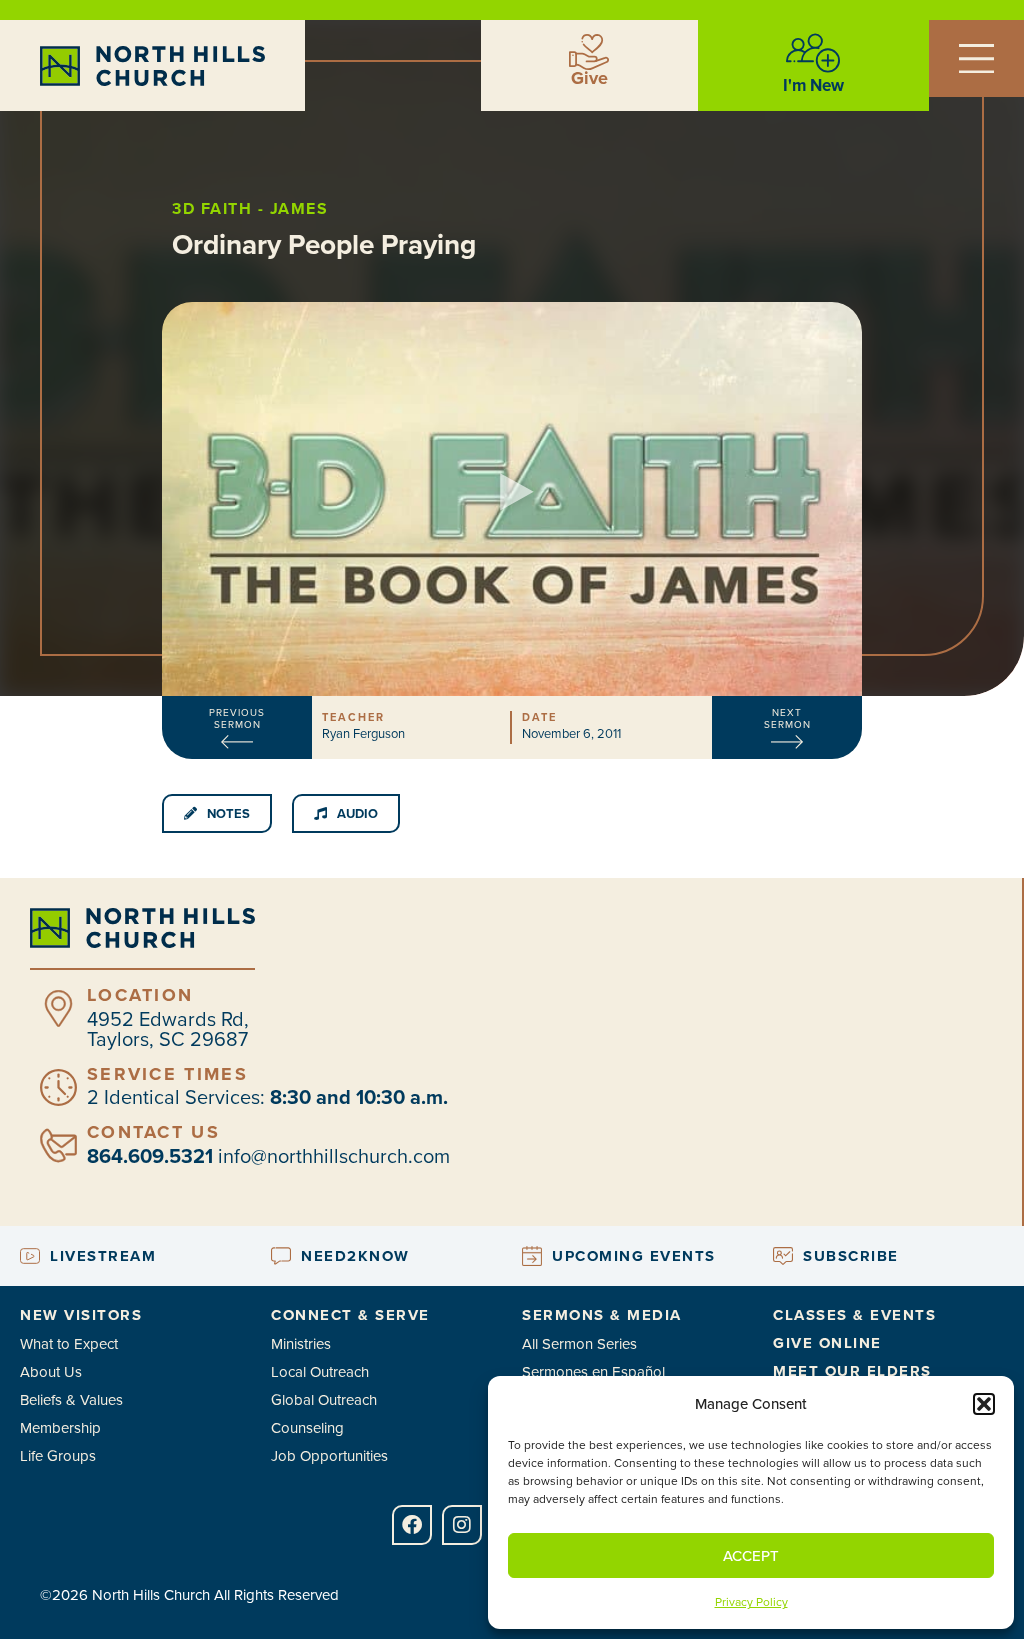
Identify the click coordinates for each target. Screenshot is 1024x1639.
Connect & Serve (350, 1315)
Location (140, 995)
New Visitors (81, 1315)
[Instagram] (462, 1525)
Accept (751, 1555)
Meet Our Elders (852, 1371)
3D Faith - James (250, 208)
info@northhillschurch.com (334, 1155)
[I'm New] (813, 53)
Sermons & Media (602, 1315)
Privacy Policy (751, 1601)
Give (589, 78)
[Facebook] (412, 1525)
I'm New (813, 85)
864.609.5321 (150, 1155)
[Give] (589, 52)
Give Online (827, 1343)
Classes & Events (854, 1315)
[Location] (58, 1008)
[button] (984, 1404)
